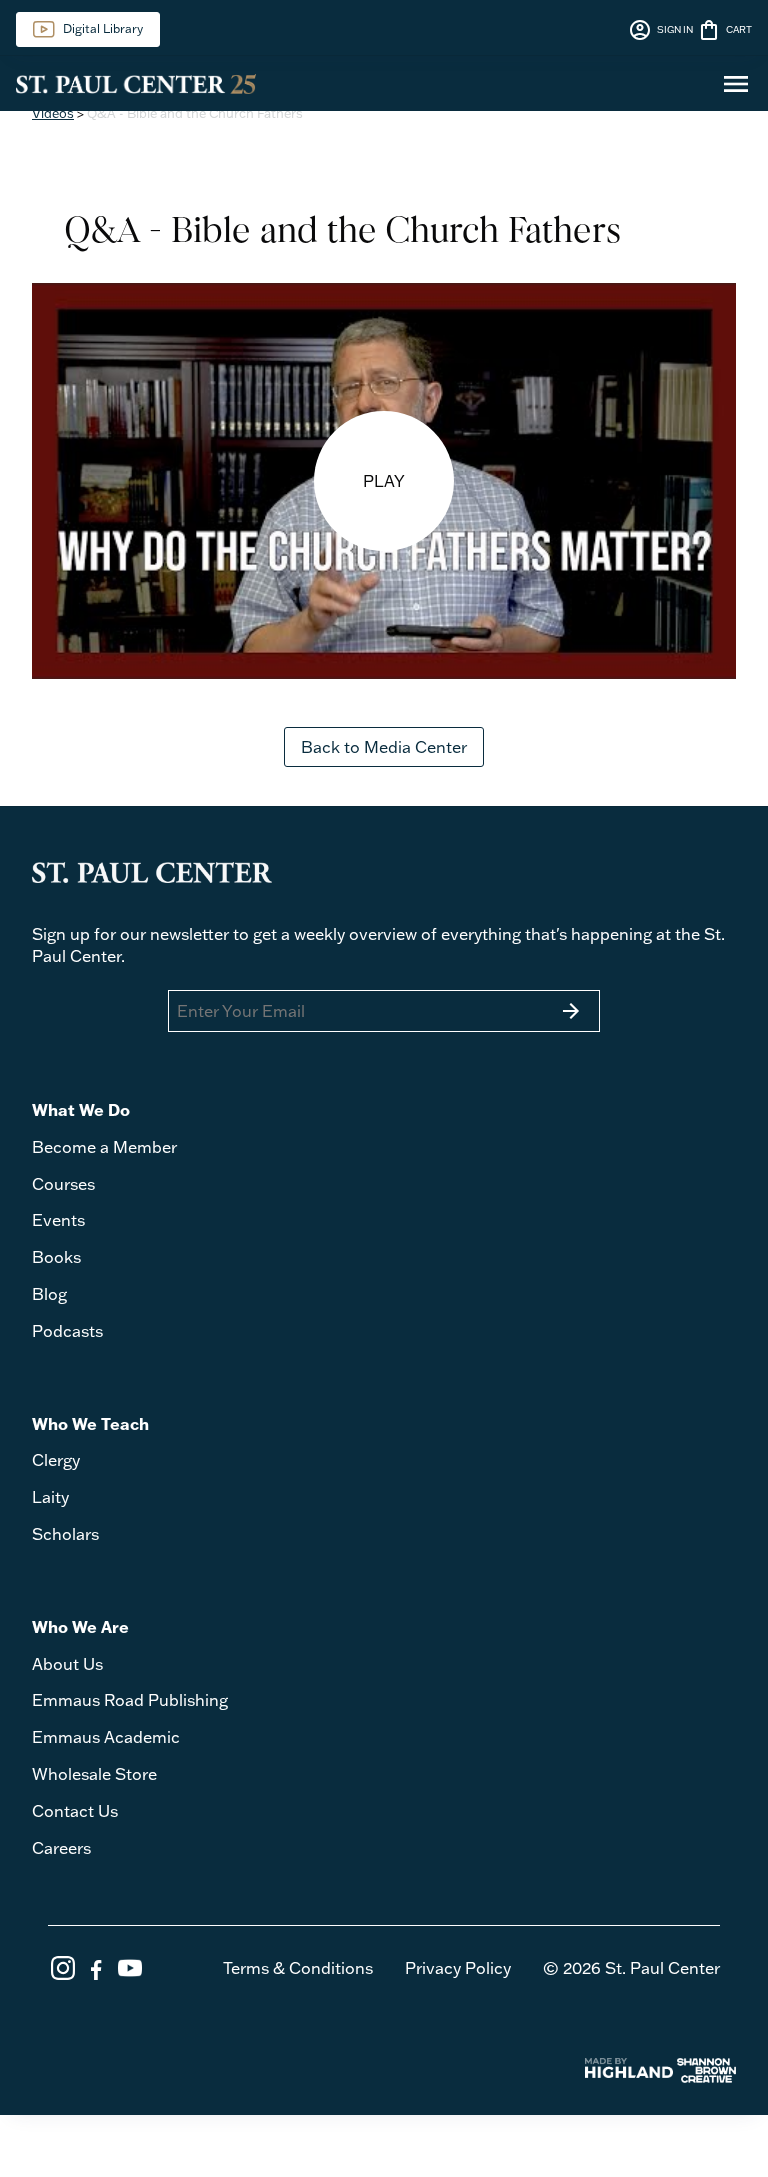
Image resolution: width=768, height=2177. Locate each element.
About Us (67, 1664)
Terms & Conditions (298, 1968)
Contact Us (75, 1811)
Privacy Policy (458, 1968)
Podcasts (67, 1331)
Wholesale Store (94, 1774)
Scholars (65, 1534)
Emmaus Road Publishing (130, 1700)
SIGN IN (660, 30)
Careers (61, 1848)
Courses (63, 1184)
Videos (53, 113)
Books (56, 1257)
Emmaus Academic (106, 1737)
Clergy (56, 1460)
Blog (49, 1294)
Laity (50, 1497)
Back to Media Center (384, 747)
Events (58, 1220)
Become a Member (104, 1147)
